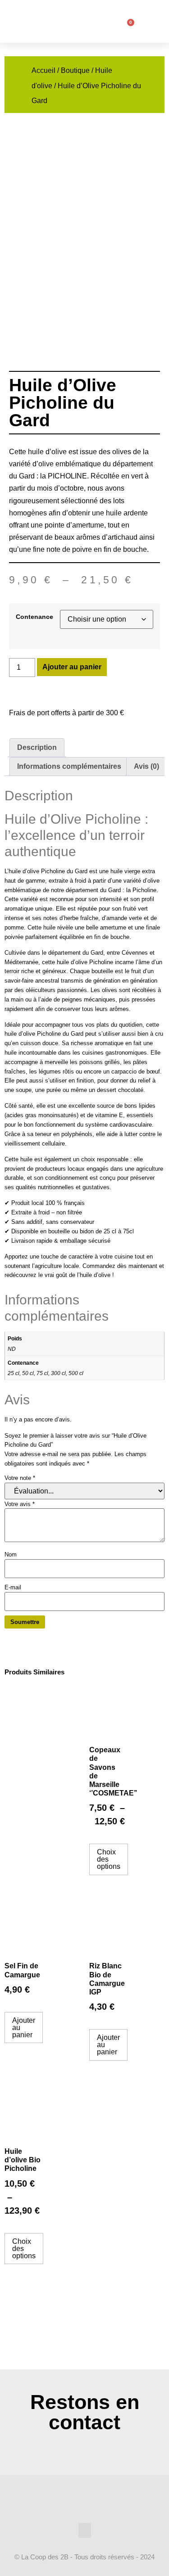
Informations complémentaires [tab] (69, 766)
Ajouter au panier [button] (24, 2028)
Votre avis (20, 1504)
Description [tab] (37, 747)
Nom (11, 1554)
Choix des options (109, 1859)
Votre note (20, 1478)
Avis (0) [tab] (146, 766)
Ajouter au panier (72, 667)
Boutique (75, 70)
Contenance (34, 617)
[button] (101, 20)
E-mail (13, 1587)
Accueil (43, 70)
